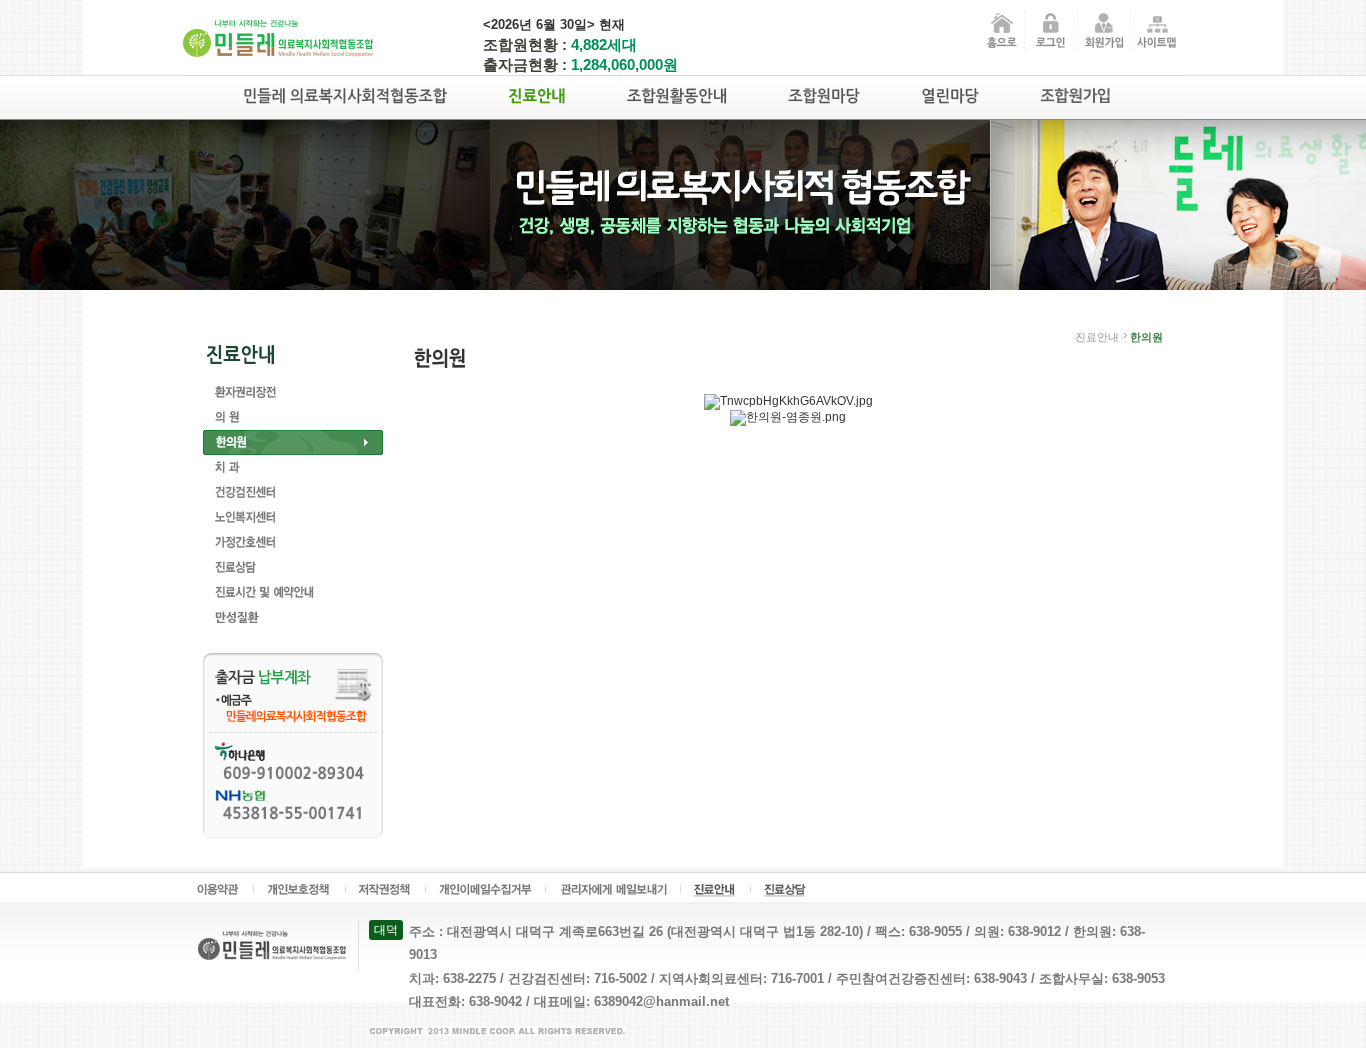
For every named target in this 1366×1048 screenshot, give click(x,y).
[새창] (613, 888)
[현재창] (1051, 29)
